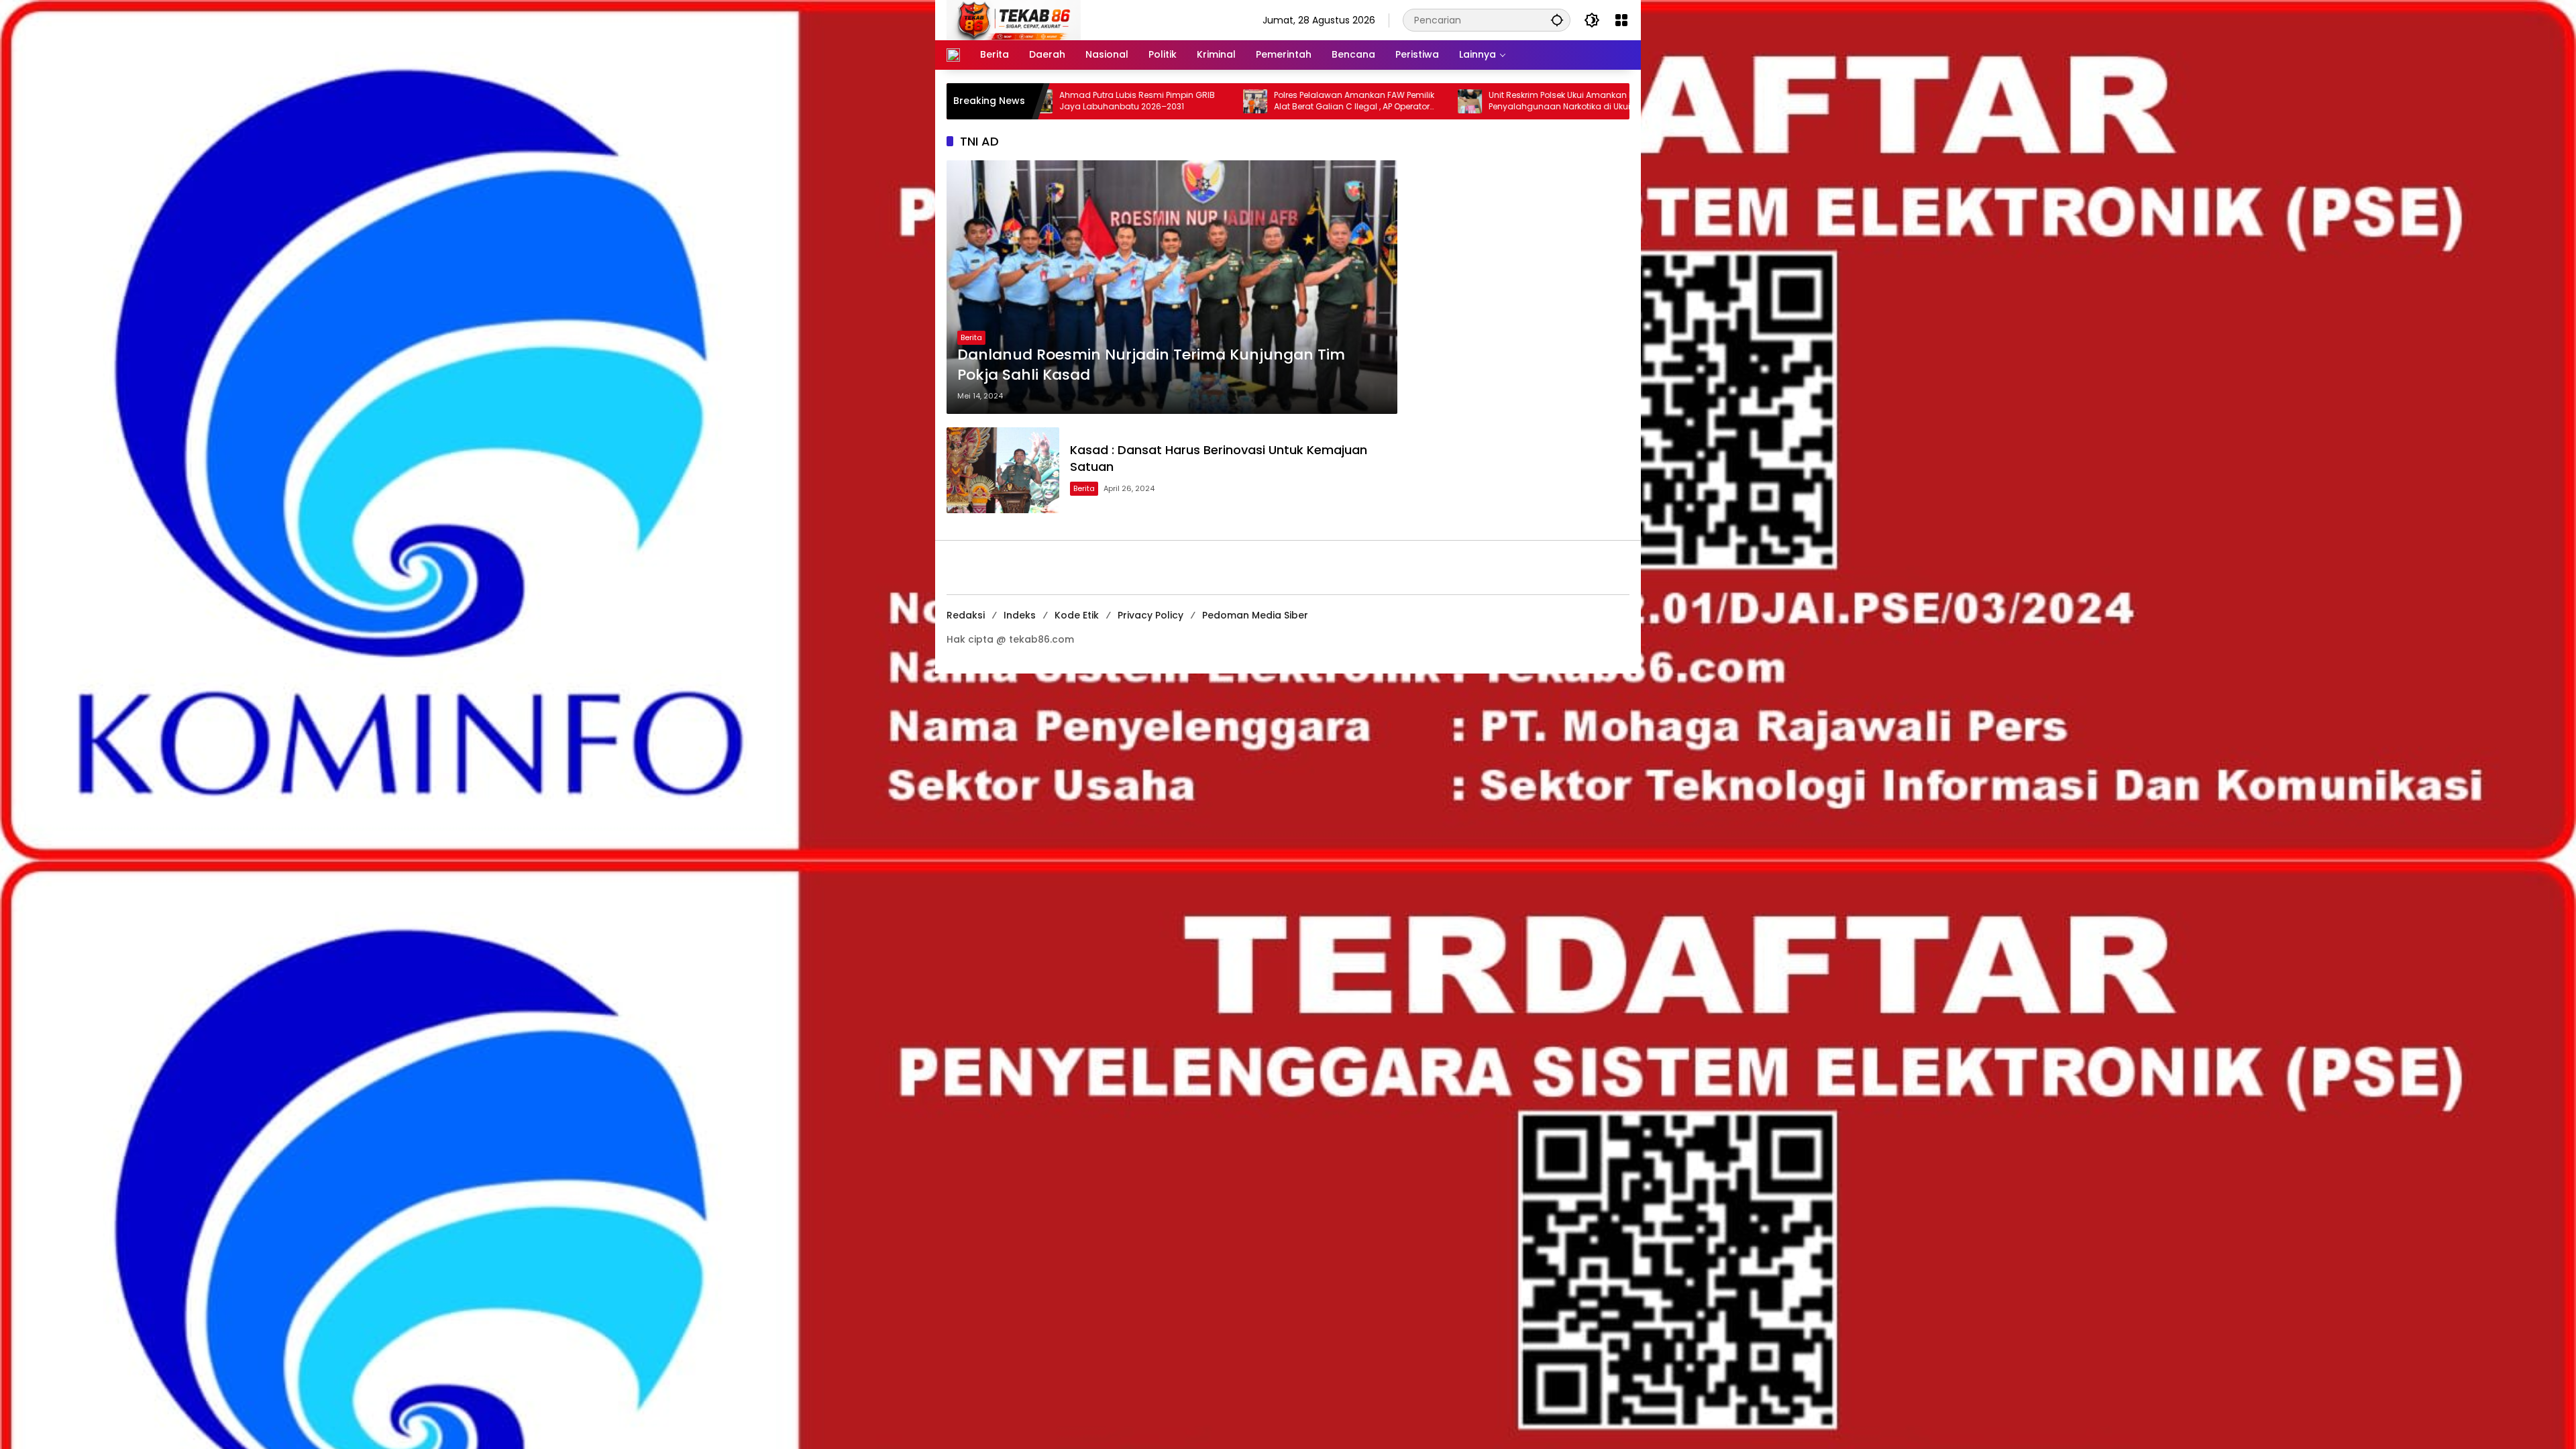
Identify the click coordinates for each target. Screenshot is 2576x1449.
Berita (971, 337)
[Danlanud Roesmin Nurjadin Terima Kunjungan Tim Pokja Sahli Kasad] (1172, 287)
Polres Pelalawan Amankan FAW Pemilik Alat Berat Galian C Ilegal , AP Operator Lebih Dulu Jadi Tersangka (1190, 101)
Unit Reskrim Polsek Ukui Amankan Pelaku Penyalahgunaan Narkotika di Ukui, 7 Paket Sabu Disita (1408, 101)
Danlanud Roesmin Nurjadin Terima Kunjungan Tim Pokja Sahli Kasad (1151, 365)
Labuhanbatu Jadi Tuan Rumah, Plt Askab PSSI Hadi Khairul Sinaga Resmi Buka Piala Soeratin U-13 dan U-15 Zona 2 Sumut (1624, 101)
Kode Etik (1077, 615)
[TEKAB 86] (1014, 19)
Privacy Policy (1150, 615)
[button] (1557, 20)
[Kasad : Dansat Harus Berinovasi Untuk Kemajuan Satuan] (1003, 470)
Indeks (1020, 615)
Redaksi (966, 615)
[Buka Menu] (1621, 20)
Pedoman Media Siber (1255, 615)
